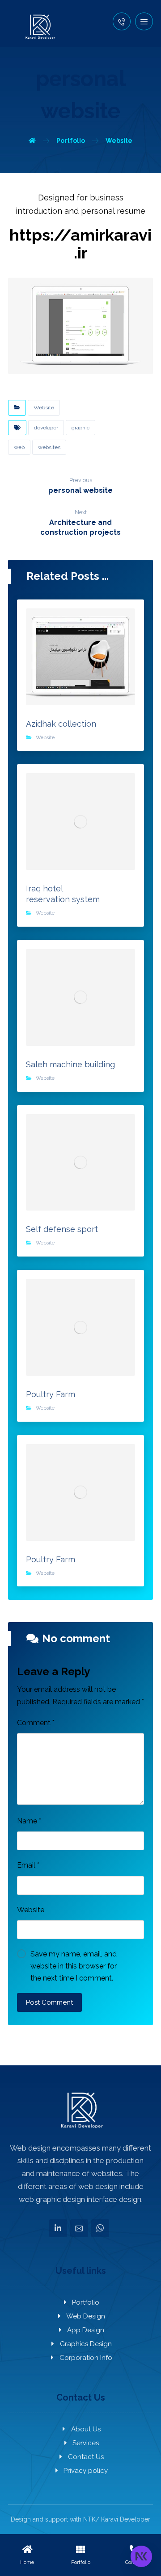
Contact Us (86, 2457)
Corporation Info (86, 2358)
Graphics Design (86, 2344)
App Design (86, 2330)
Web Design (86, 2316)
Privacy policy (86, 2471)
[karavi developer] (39, 27)
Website (44, 408)
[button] (144, 21)
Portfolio (86, 2302)
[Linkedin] (58, 2228)
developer (46, 428)
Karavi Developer (126, 2519)
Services (86, 2443)
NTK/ (91, 2519)
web (19, 447)
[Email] (79, 2228)
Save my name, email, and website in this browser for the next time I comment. (74, 1966)
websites (49, 447)
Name (29, 1821)
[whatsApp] (100, 2228)
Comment (36, 1723)
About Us (86, 2429)
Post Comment (49, 2002)
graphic (80, 428)
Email (28, 1865)
